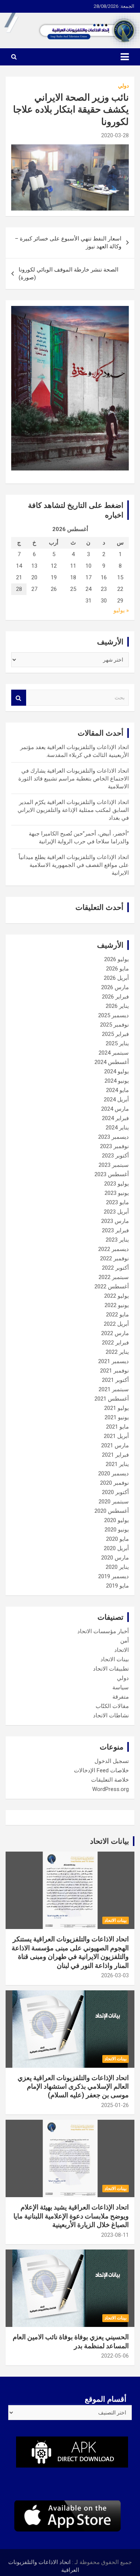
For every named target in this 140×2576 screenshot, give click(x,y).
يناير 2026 (117, 1006)
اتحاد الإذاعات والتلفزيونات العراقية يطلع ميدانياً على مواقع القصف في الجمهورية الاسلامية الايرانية (74, 865)
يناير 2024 (117, 1128)
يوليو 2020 (116, 1520)
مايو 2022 (117, 1315)
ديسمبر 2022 (113, 1249)
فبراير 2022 (115, 1343)
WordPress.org (111, 1789)
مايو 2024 (117, 1090)
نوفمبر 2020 (114, 1483)
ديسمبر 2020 (113, 1473)
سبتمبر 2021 (114, 1389)
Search (19, 698)
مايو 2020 (117, 1539)
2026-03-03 (115, 1975)
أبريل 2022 (116, 1324)
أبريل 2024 (116, 1100)
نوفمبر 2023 (114, 1146)
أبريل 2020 (116, 1548)
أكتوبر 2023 (115, 1156)
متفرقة (121, 1697)
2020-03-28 (115, 135)
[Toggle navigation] (125, 57)
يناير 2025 (117, 1043)
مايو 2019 (117, 1586)
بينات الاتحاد (115, 1659)
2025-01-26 (115, 2105)
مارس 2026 (115, 987)
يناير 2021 (117, 1464)
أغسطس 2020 (112, 1511)
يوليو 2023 (116, 1184)
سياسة (121, 1687)
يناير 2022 (117, 1352)
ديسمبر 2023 (113, 1137)
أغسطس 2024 (112, 1062)
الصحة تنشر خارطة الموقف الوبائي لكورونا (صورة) (69, 274)
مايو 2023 (117, 1202)
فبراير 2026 (115, 997)
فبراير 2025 (115, 1034)
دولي (123, 86)
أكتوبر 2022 (115, 1268)
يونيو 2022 (117, 1305)
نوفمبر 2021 (114, 1371)
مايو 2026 (117, 969)
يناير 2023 (117, 1240)
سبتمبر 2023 (114, 1165)
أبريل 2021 (116, 1436)
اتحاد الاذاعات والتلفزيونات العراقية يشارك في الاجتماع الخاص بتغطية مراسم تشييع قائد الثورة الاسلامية (74, 779)
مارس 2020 (115, 1558)
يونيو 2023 (117, 1193)
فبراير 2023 (115, 1230)
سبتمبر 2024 (114, 1053)
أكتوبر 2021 (115, 1380)
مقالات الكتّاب (112, 1706)
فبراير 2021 (115, 1455)
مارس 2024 (115, 1109)
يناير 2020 (117, 1567)
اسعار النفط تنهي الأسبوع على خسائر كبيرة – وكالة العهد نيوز (68, 243)
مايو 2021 (117, 1427)
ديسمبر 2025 (113, 1015)
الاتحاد (122, 1650)
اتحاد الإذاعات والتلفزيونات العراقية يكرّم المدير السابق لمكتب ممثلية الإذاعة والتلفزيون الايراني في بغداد (73, 810)
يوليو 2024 (116, 1071)
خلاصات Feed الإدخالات (101, 1770)
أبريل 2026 (116, 978)
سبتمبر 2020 (114, 1502)
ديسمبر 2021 (113, 1361)
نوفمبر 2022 (114, 1258)
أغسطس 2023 (112, 1174)
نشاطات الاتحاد (111, 1715)
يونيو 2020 (117, 1530)
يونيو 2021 (117, 1417)
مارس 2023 (115, 1221)
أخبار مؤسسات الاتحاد (103, 1631)
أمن (125, 1641)
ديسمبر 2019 (113, 1576)
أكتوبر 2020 (115, 1492)
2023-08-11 (115, 2235)
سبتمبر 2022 (114, 1277)
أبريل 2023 (116, 1212)
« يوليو (121, 610)
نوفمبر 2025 (114, 1025)
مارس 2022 (115, 1333)
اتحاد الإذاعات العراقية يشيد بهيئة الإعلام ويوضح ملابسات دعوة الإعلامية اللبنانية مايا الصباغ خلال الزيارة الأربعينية (71, 2216)
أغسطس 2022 (112, 1287)
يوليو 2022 (116, 1296)
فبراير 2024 (115, 1118)
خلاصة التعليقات (110, 1780)
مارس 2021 (115, 1445)
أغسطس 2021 (112, 1399)
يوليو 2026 (116, 959)
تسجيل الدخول (112, 1761)
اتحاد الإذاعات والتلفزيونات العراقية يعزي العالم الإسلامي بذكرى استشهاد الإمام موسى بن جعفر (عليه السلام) (73, 2086)
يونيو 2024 (117, 1081)
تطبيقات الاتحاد (111, 1669)
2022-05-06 (115, 2356)
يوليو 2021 (116, 1408)
